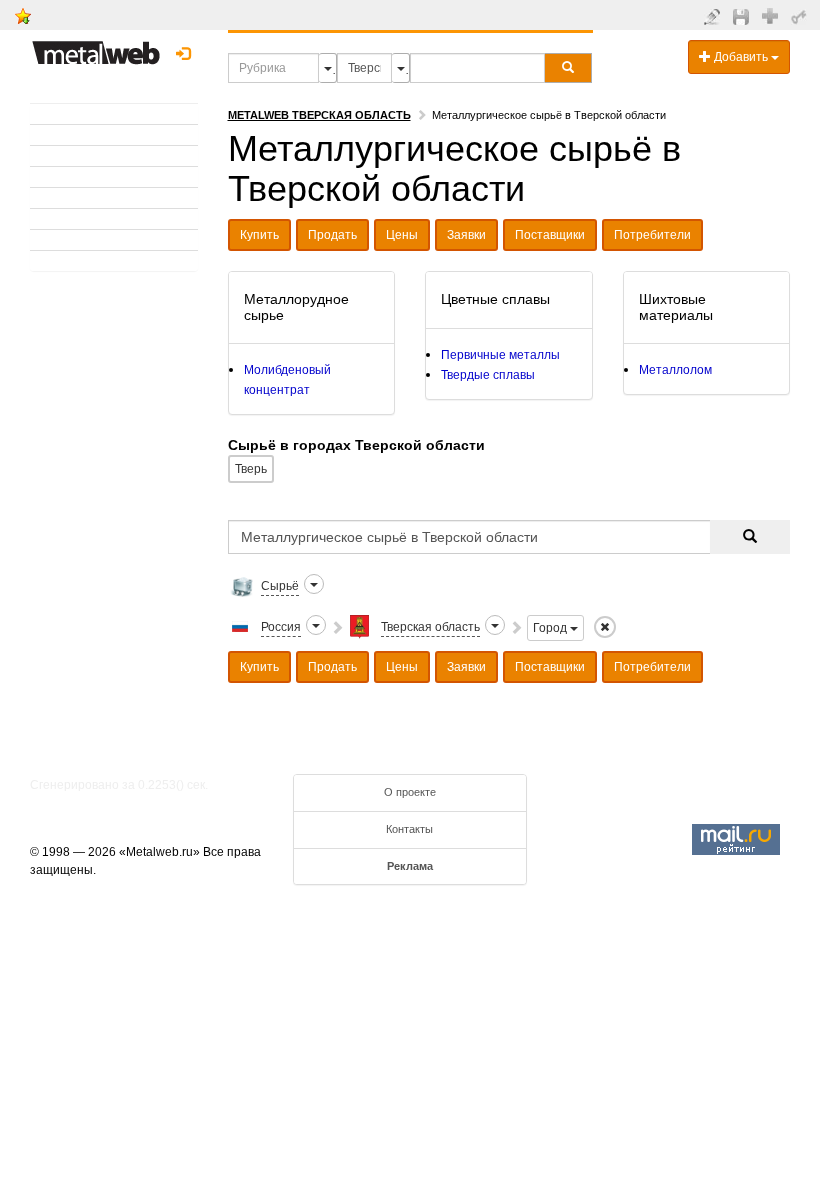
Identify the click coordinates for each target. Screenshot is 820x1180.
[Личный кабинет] (801, 16)
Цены (402, 235)
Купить (259, 235)
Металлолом (675, 370)
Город (551, 628)
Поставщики (550, 235)
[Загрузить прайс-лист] (743, 16)
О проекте (410, 792)
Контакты (409, 829)
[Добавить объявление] (714, 16)
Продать (332, 235)
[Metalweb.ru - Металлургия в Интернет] (96, 47)
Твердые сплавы (488, 375)
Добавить (741, 57)
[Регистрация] (772, 15)
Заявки (466, 235)
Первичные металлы (500, 355)
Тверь (251, 469)
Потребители (652, 235)
